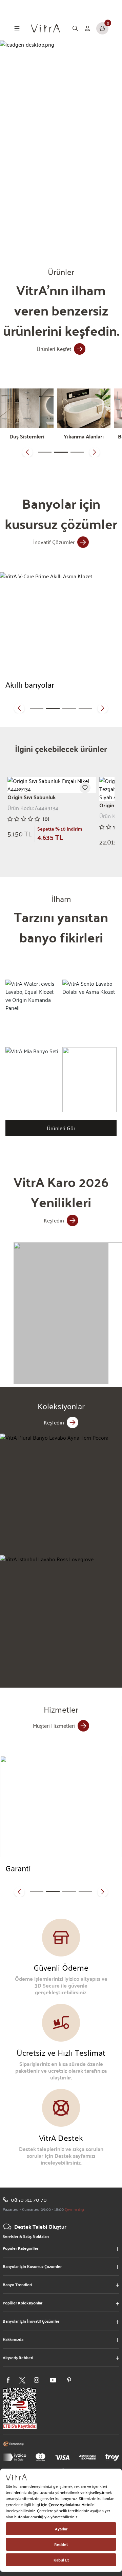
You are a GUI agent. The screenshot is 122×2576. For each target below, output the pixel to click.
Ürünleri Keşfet (54, 349)
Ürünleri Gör (61, 1128)
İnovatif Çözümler (54, 542)
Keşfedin (54, 1220)
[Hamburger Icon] (17, 28)
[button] (27, 452)
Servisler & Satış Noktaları (26, 2236)
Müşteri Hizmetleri (54, 1726)
